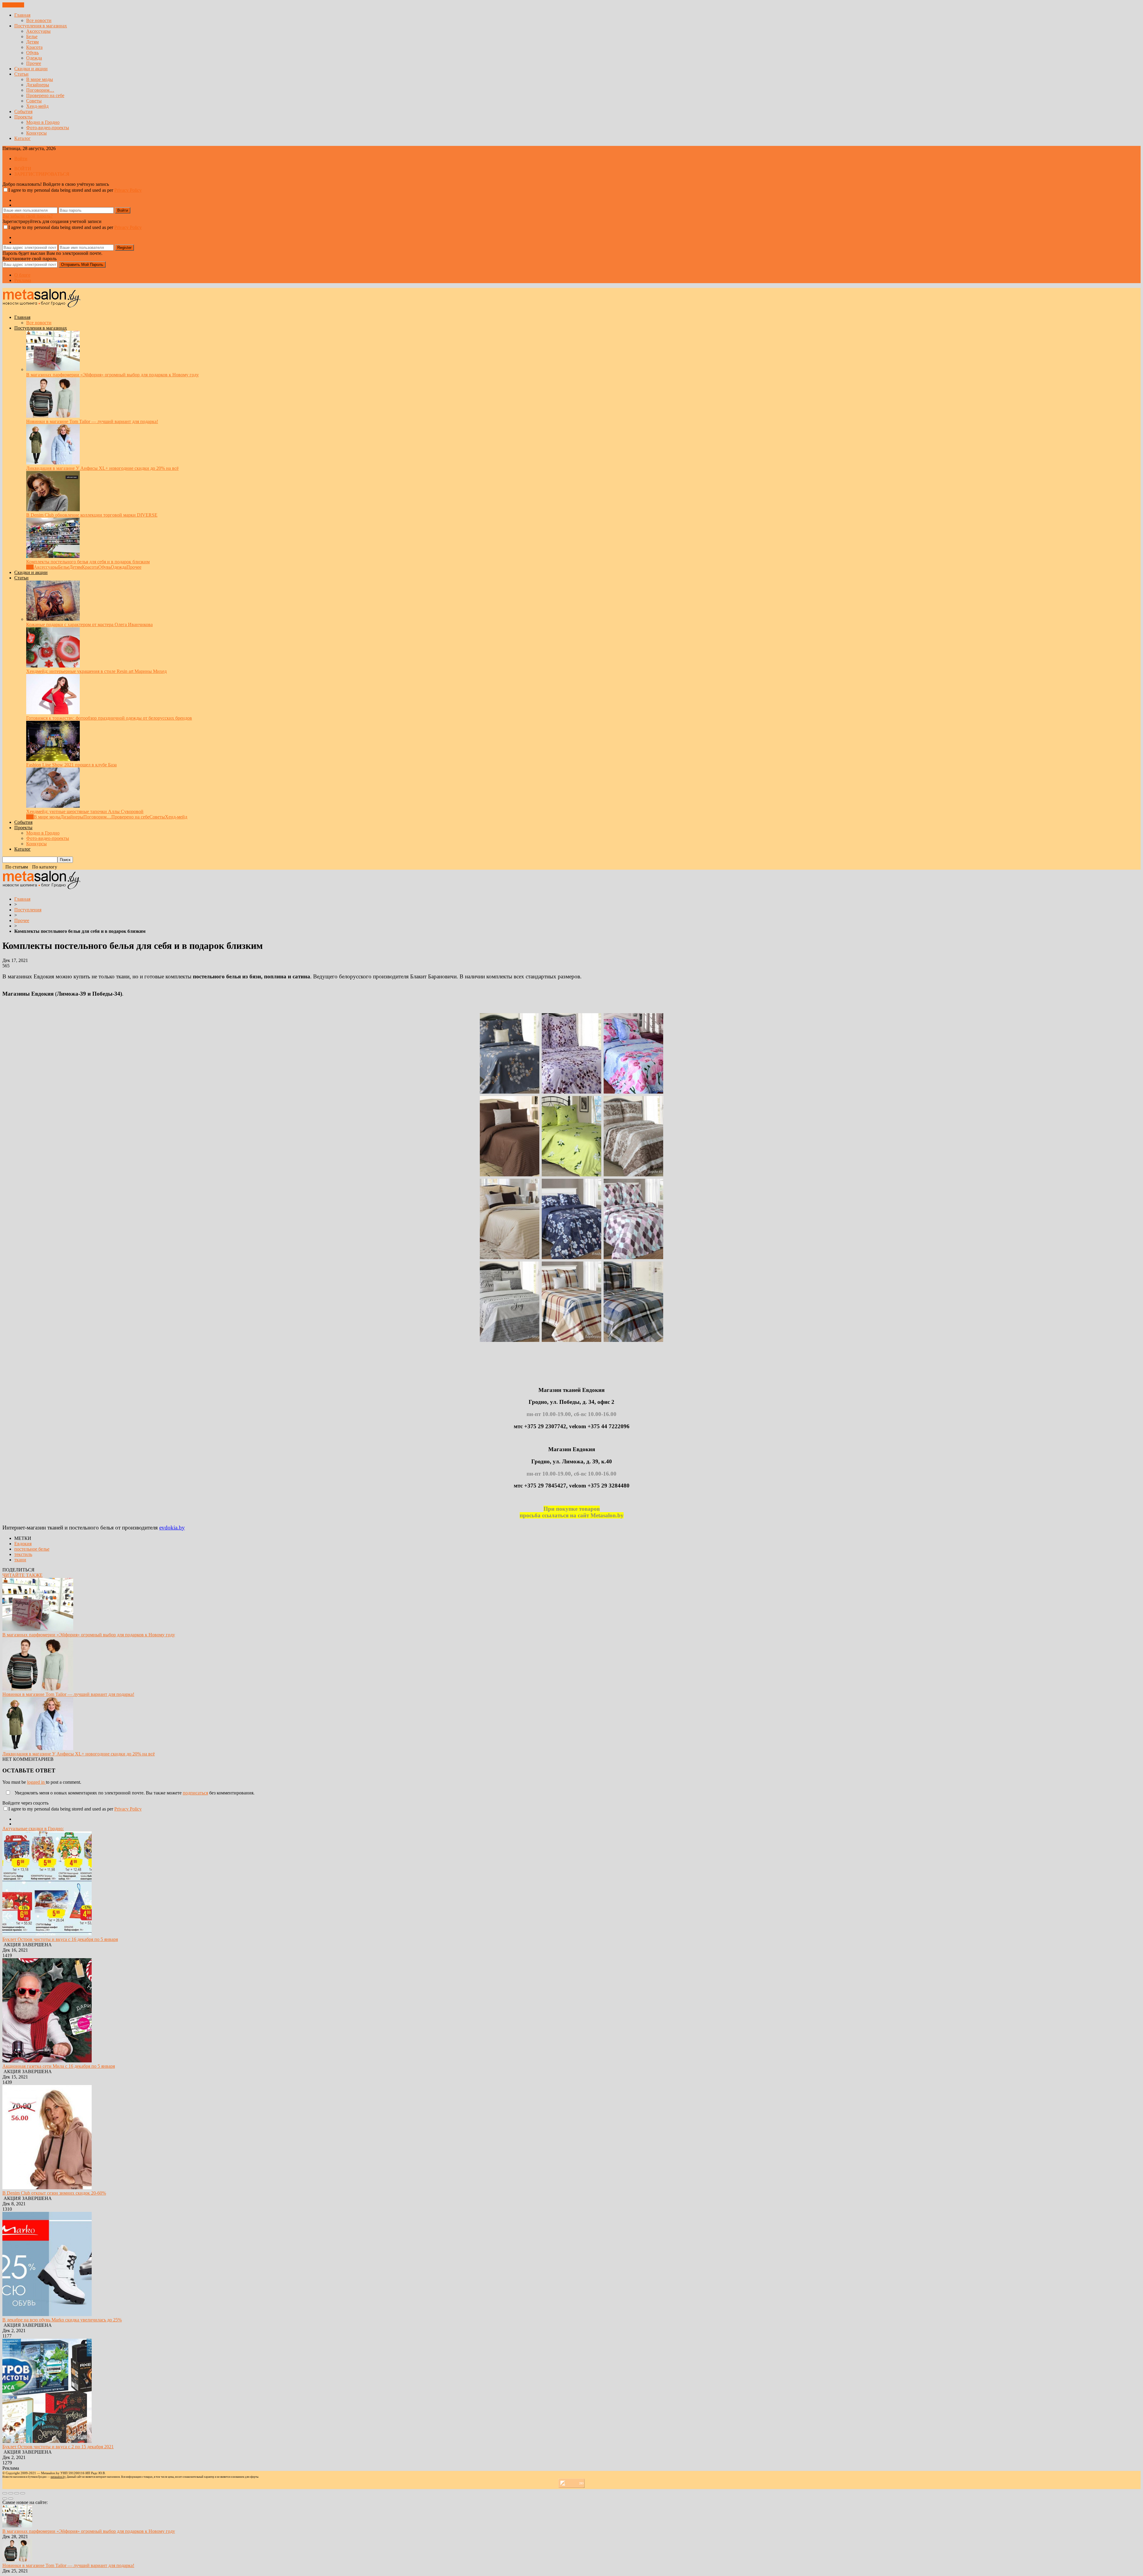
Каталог (22, 138)
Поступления (28, 910)
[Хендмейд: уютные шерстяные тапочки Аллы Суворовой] (53, 806)
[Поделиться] (11, 2493)
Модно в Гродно (43, 122)
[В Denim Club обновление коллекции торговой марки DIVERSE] (53, 510)
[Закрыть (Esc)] (5, 2493)
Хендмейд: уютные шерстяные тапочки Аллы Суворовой (85, 811)
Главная (22, 15)
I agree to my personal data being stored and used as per (75, 190)
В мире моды (40, 79)
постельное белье (32, 1549)
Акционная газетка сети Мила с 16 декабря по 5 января (59, 2066)
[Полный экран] (17, 2493)
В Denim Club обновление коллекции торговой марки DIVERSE (92, 515)
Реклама (23, 280)
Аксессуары (38, 31)
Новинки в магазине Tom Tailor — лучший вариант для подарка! (92, 421)
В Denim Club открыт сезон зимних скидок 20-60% (54, 2193)
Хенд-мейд (37, 106)
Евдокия (23, 1544)
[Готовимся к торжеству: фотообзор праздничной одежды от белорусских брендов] (53, 713)
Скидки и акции (31, 69)
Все (30, 567)
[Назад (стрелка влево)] (5, 2499)
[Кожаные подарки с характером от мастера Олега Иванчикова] (53, 619)
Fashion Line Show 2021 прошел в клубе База (71, 765)
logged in (36, 1782)
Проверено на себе (45, 95)
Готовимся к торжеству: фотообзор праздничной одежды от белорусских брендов (109, 718)
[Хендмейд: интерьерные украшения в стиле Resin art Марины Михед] (53, 666)
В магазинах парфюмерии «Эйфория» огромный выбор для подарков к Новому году (113, 375)
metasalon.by (58, 2477)
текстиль (23, 1554)
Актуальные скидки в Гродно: (33, 1829)
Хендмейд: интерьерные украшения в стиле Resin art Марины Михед (96, 671)
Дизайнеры (38, 85)
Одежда (34, 58)
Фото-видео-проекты (48, 128)
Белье (32, 36)
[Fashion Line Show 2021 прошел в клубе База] (53, 759)
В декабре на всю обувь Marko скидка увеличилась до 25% (62, 2320)
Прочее (34, 63)
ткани (20, 1560)
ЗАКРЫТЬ (13, 5)
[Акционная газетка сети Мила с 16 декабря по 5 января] (47, 2061)
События (23, 112)
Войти (21, 159)
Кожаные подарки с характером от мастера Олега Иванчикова (89, 624)
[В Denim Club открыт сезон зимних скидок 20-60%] (47, 2188)
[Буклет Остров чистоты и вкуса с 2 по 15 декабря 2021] (47, 2441)
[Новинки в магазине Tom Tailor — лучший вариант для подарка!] (53, 416)
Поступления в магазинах (41, 26)
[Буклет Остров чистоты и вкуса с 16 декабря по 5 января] (47, 1934)
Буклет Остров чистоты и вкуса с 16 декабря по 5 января (60, 1939)
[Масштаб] (23, 2493)
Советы (34, 101)
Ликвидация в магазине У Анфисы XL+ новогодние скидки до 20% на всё (102, 468)
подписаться (195, 1793)
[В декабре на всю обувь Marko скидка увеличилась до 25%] (47, 2314)
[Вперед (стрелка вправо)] (11, 2499)
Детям (32, 42)
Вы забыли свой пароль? (28, 216)
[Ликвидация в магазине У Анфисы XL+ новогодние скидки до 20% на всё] (53, 463)
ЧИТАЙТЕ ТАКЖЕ (22, 1575)
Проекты (23, 117)
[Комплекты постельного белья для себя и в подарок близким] (53, 556)
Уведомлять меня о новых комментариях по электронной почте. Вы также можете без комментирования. (134, 1793)
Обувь (32, 53)
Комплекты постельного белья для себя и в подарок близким (88, 562)
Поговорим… (40, 90)
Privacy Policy (128, 190)
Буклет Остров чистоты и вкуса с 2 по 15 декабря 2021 (58, 2447)
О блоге (22, 275)
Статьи (21, 74)
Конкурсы (36, 133)
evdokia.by (172, 1528)
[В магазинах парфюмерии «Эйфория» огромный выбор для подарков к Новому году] (53, 369)
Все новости (39, 20)
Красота (34, 47)
